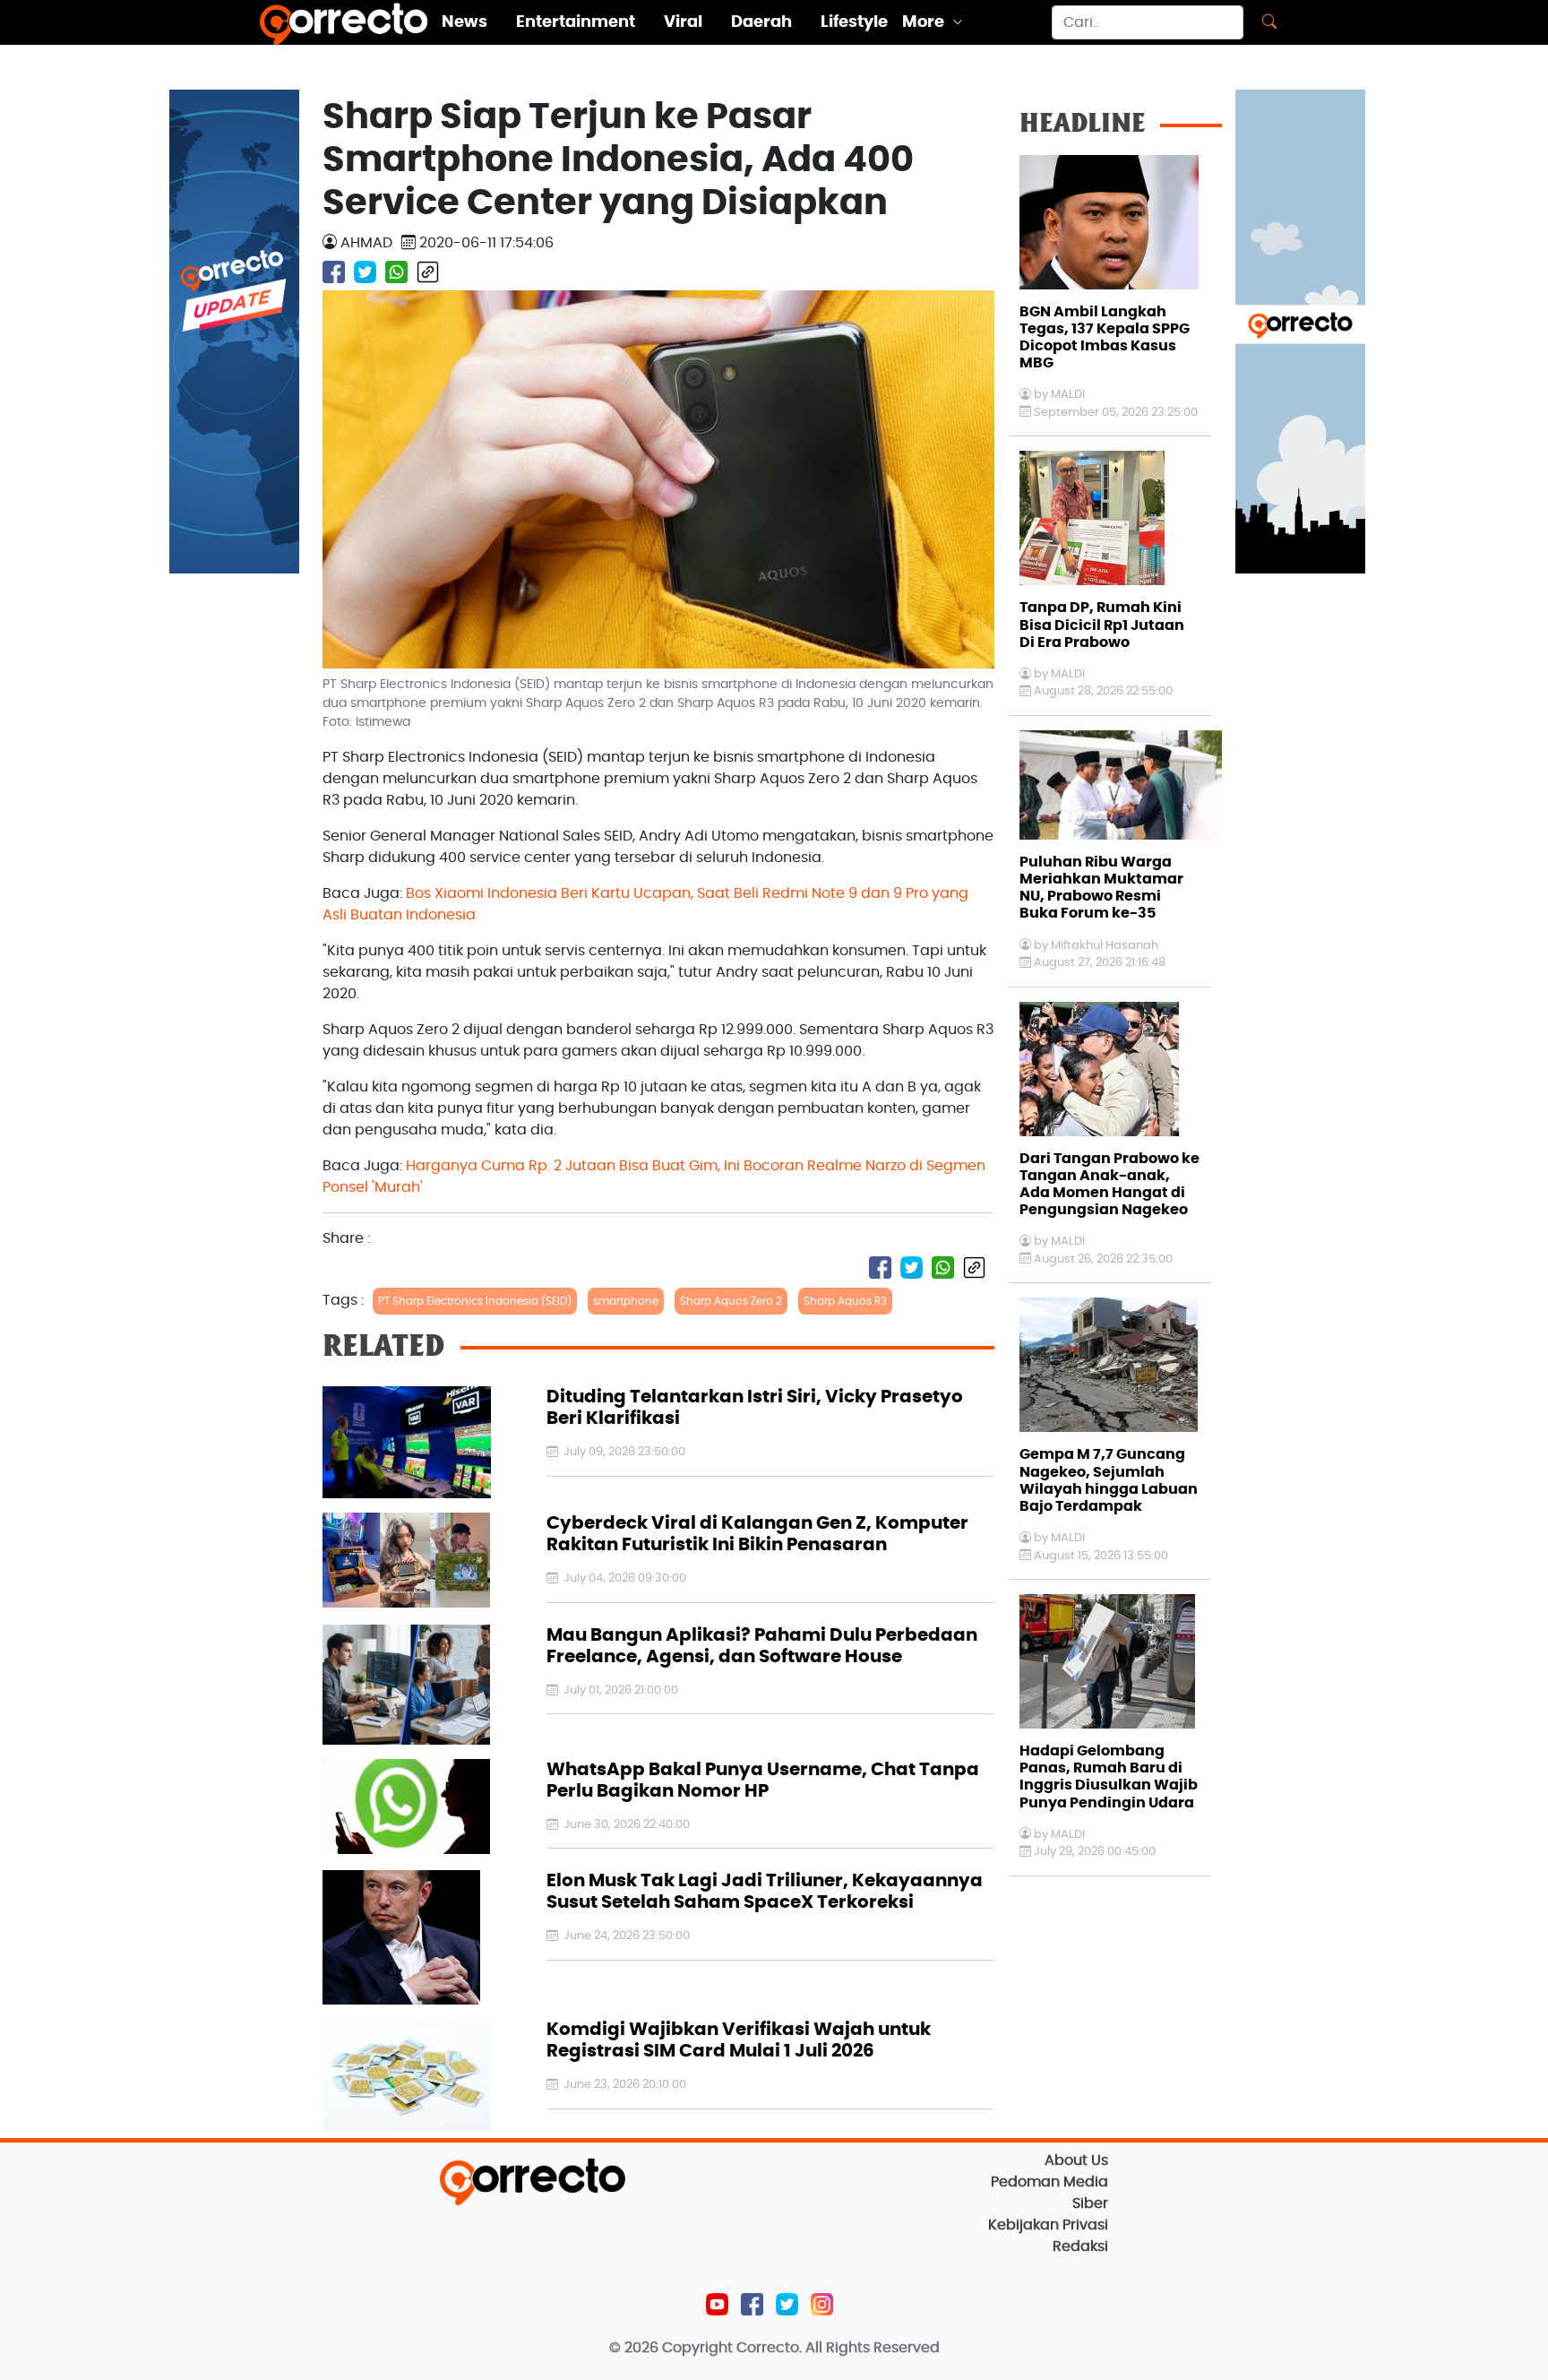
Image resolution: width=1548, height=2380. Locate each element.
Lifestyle (854, 22)
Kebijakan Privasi (1048, 2225)
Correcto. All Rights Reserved (838, 2348)
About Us (1076, 2160)
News (464, 22)
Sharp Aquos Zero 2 (731, 1301)
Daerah (761, 22)
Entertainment (576, 22)
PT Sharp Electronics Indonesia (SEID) (475, 1301)
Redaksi (1080, 2246)
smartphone (626, 1301)
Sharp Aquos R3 (845, 1301)
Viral (683, 22)
